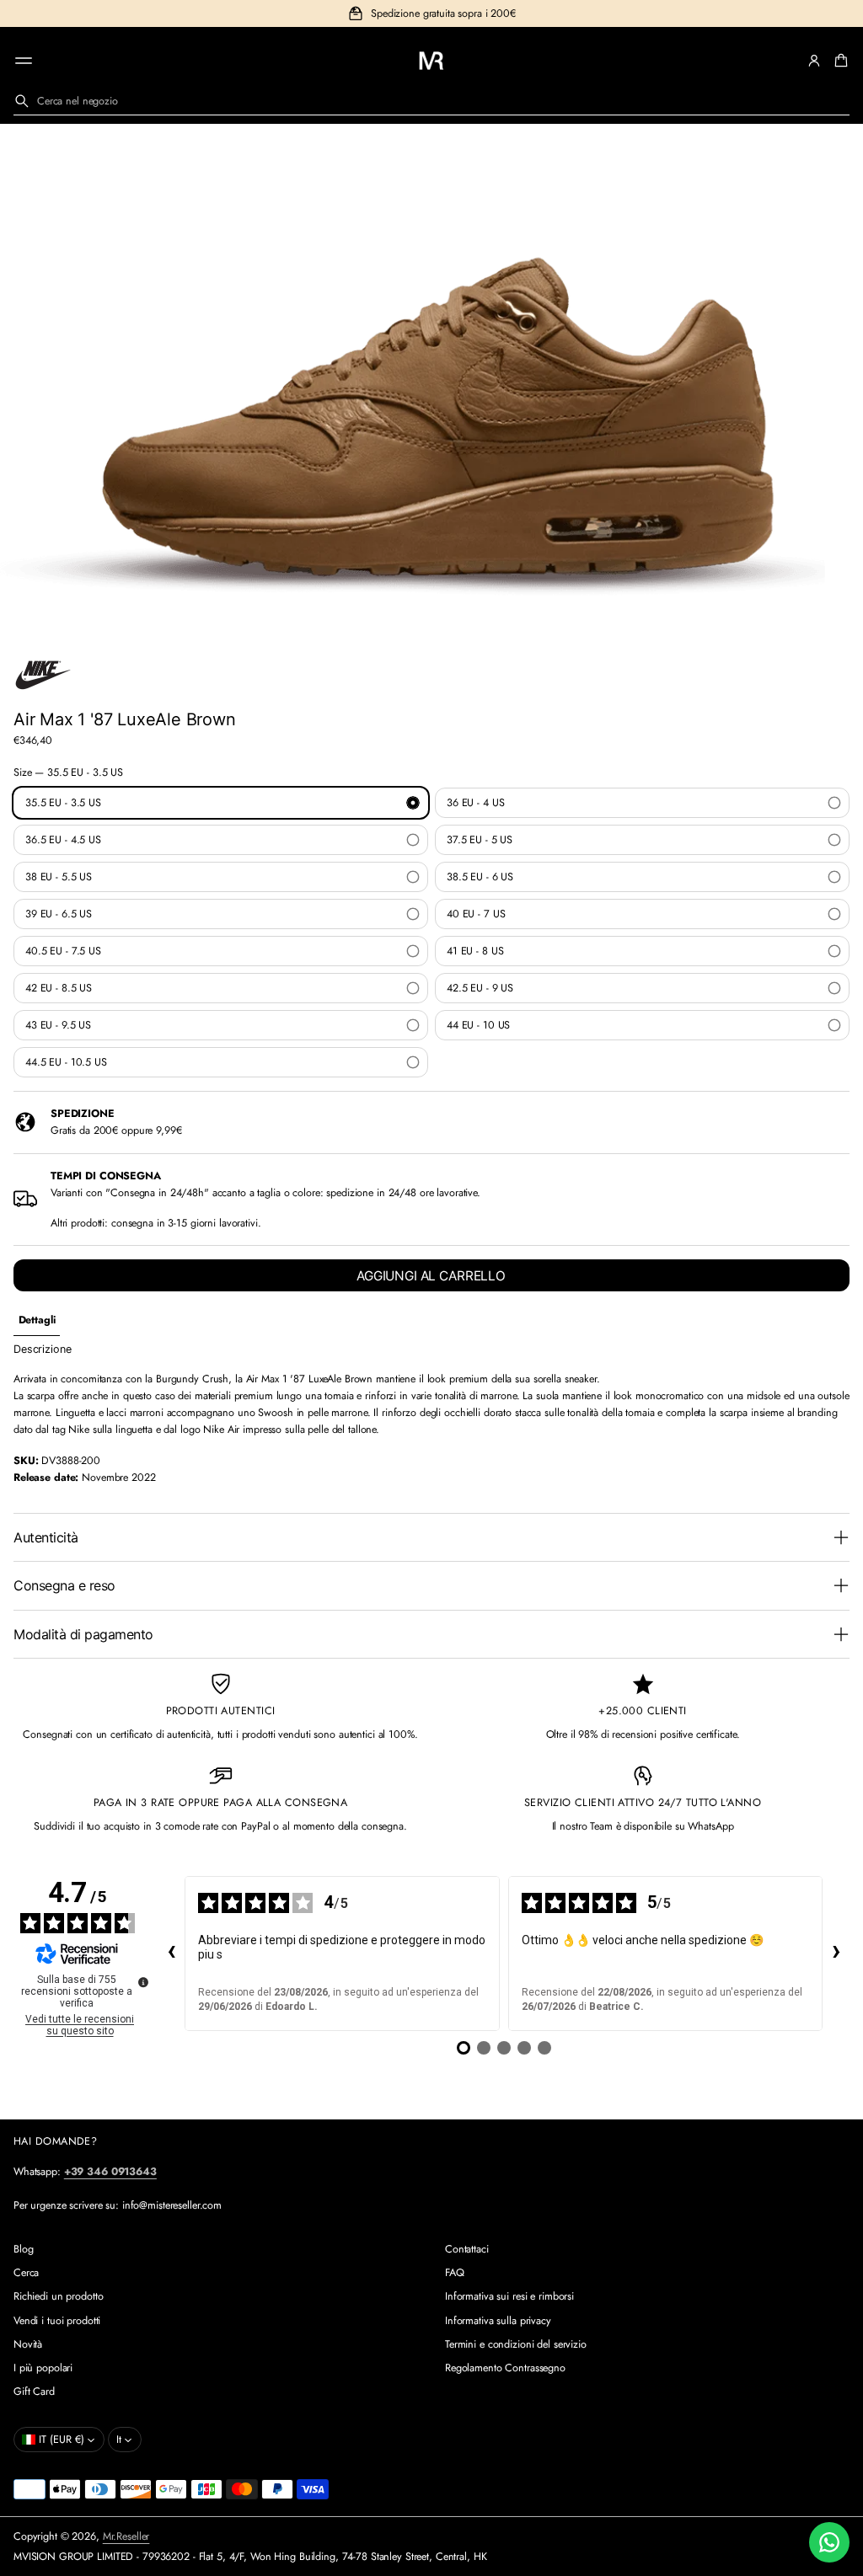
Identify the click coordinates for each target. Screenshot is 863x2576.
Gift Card (34, 2392)
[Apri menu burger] (24, 61)
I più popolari (43, 2368)
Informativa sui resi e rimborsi (509, 2296)
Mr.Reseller (126, 2536)
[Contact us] (829, 2542)
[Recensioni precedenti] (171, 1953)
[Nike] (43, 675)
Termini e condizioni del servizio (516, 2344)
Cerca (26, 2273)
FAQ (455, 2273)
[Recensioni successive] (836, 1953)
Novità (28, 2344)
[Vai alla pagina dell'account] (814, 61)
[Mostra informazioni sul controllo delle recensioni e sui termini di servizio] (143, 1982)
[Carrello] (839, 61)
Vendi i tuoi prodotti (57, 2321)
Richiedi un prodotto (58, 2296)
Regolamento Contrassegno (505, 2368)
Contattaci (467, 2249)
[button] (839, 61)
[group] (37, 1320)
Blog (24, 2249)
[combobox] (431, 101)
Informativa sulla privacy (498, 2321)
